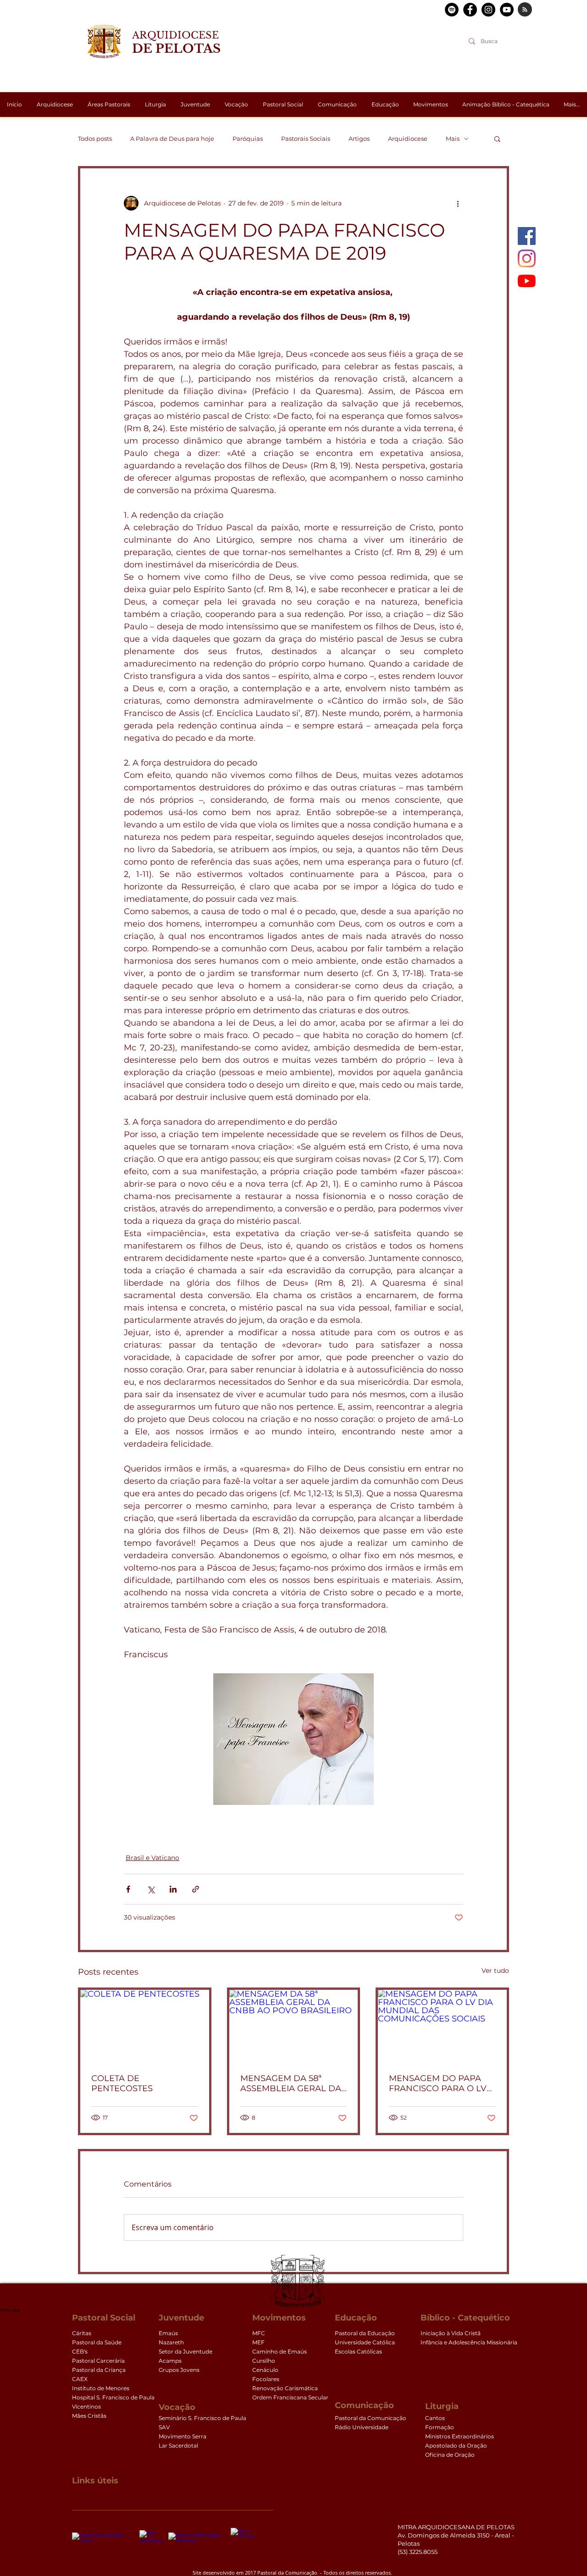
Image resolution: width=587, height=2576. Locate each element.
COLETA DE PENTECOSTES (122, 2083)
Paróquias (248, 139)
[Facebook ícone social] (527, 236)
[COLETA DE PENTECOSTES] (145, 2026)
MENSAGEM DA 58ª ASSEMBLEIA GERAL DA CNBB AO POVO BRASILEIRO (291, 2083)
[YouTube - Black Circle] (507, 10)
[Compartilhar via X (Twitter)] (151, 1889)
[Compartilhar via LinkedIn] (173, 1889)
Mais (453, 139)
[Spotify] (452, 10)
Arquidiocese (408, 139)
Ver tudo (495, 1971)
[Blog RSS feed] (525, 10)
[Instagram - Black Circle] (488, 10)
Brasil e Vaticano (152, 1858)
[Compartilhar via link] (196, 1889)
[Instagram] (527, 258)
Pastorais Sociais (306, 139)
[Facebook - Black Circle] (470, 10)
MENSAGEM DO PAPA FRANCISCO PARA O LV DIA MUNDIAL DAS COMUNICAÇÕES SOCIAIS (438, 2083)
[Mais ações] (458, 203)
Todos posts (95, 139)
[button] (497, 139)
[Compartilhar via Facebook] (128, 1889)
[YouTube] (527, 281)
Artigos (359, 139)
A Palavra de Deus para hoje (172, 139)
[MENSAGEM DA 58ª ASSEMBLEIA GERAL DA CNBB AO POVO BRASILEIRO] (294, 2026)
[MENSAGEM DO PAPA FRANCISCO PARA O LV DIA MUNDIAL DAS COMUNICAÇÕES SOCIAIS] (442, 2026)
